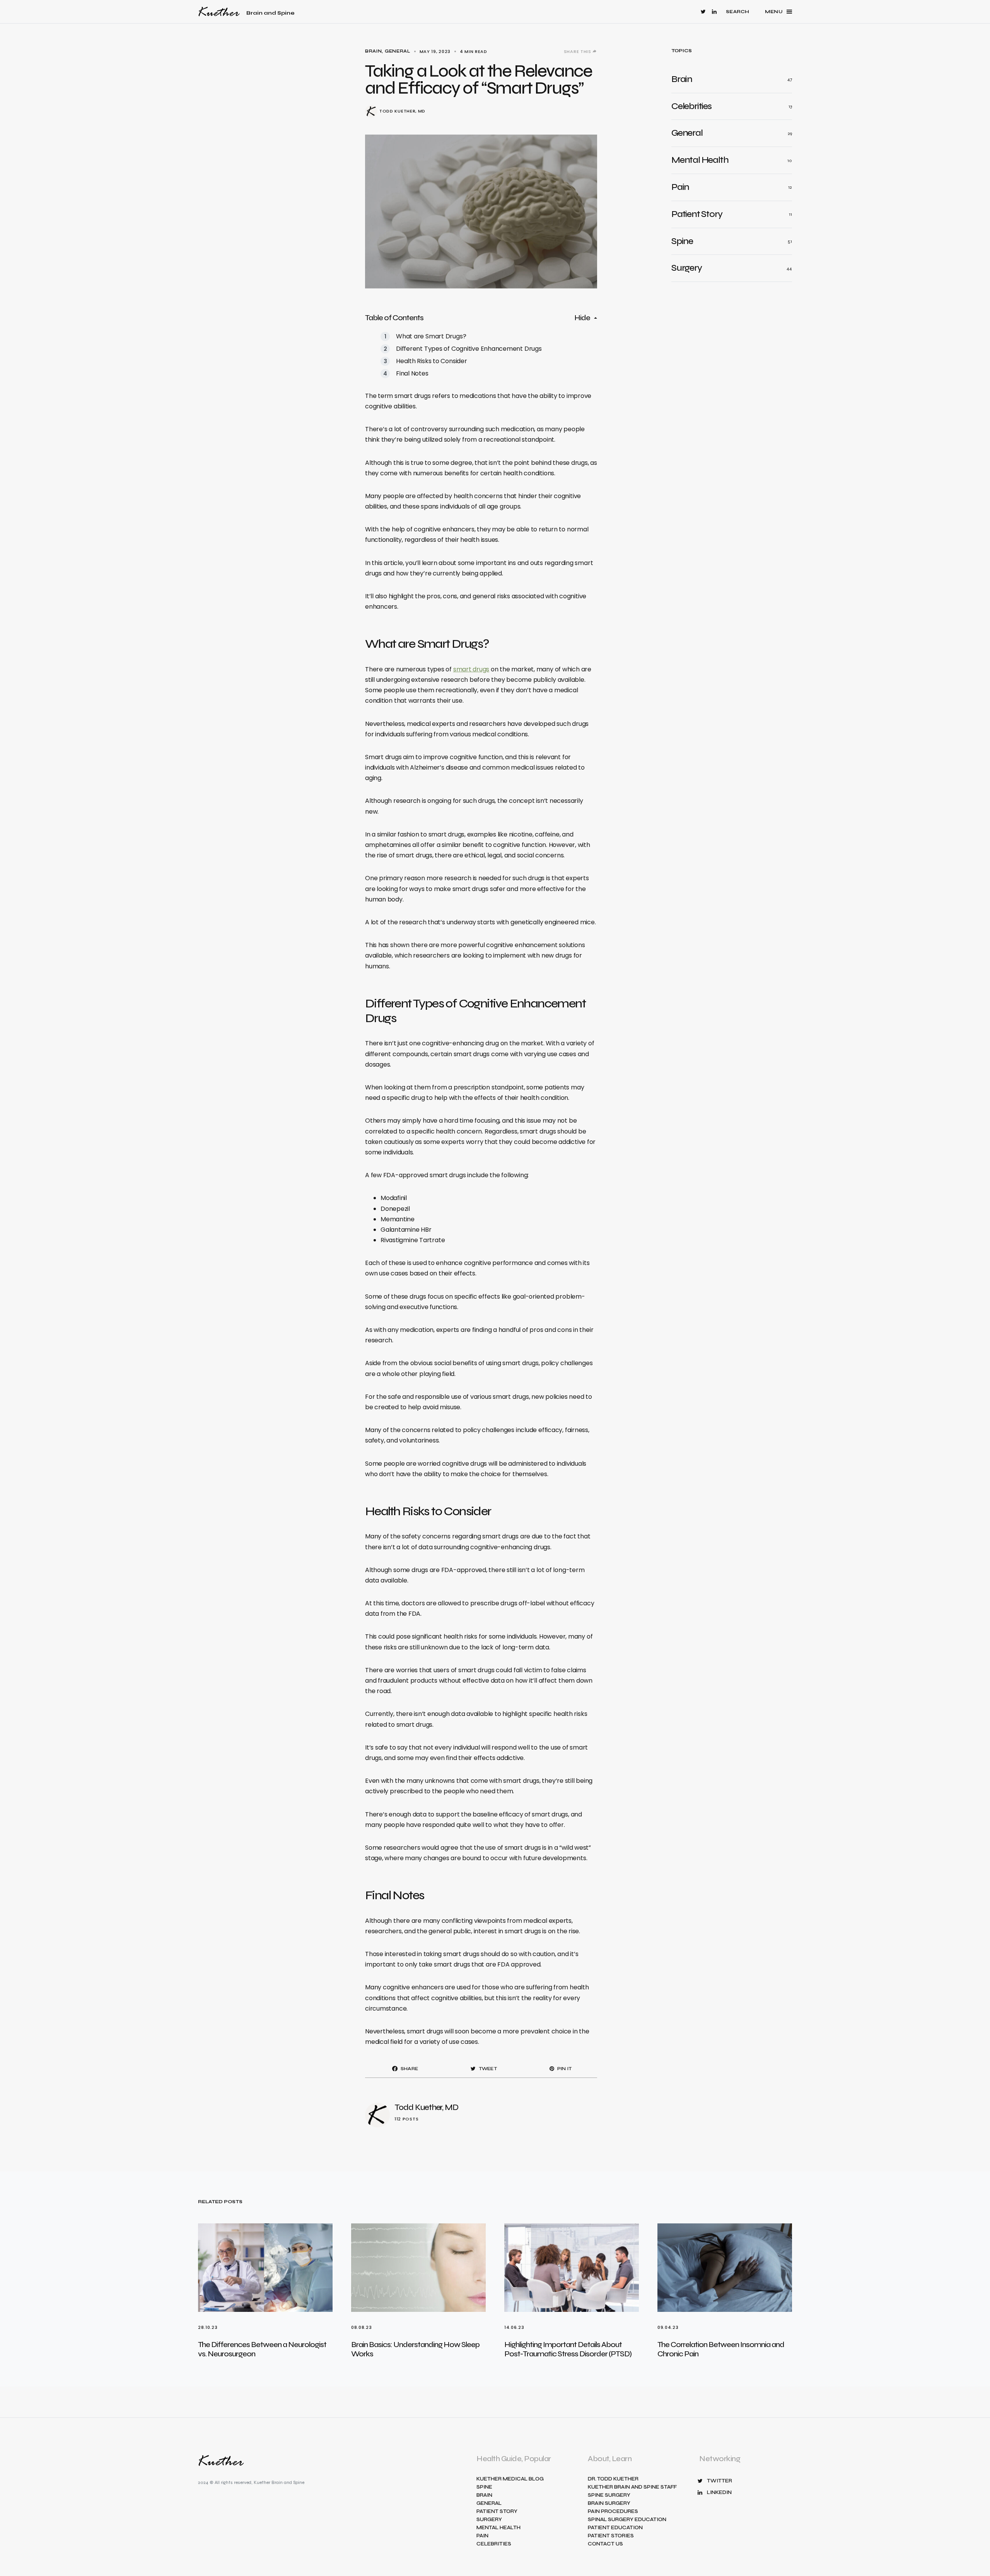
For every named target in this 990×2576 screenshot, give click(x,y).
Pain (482, 2536)
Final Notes (412, 373)
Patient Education (615, 2528)
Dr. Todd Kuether (613, 2479)
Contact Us (605, 2544)
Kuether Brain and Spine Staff (632, 2487)
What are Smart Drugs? (431, 336)
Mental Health (498, 2528)
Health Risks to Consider (432, 361)
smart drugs (471, 669)
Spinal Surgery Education (627, 2520)
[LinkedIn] (714, 12)
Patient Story (497, 2512)
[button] (738, 12)
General (398, 51)
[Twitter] (703, 12)
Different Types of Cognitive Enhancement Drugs (469, 349)
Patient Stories (611, 2536)
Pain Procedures (613, 2512)
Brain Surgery (609, 2503)
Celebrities (494, 2544)
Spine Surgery (609, 2495)
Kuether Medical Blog (510, 2479)
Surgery (489, 2520)
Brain (373, 51)
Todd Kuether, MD (402, 111)
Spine (484, 2487)
